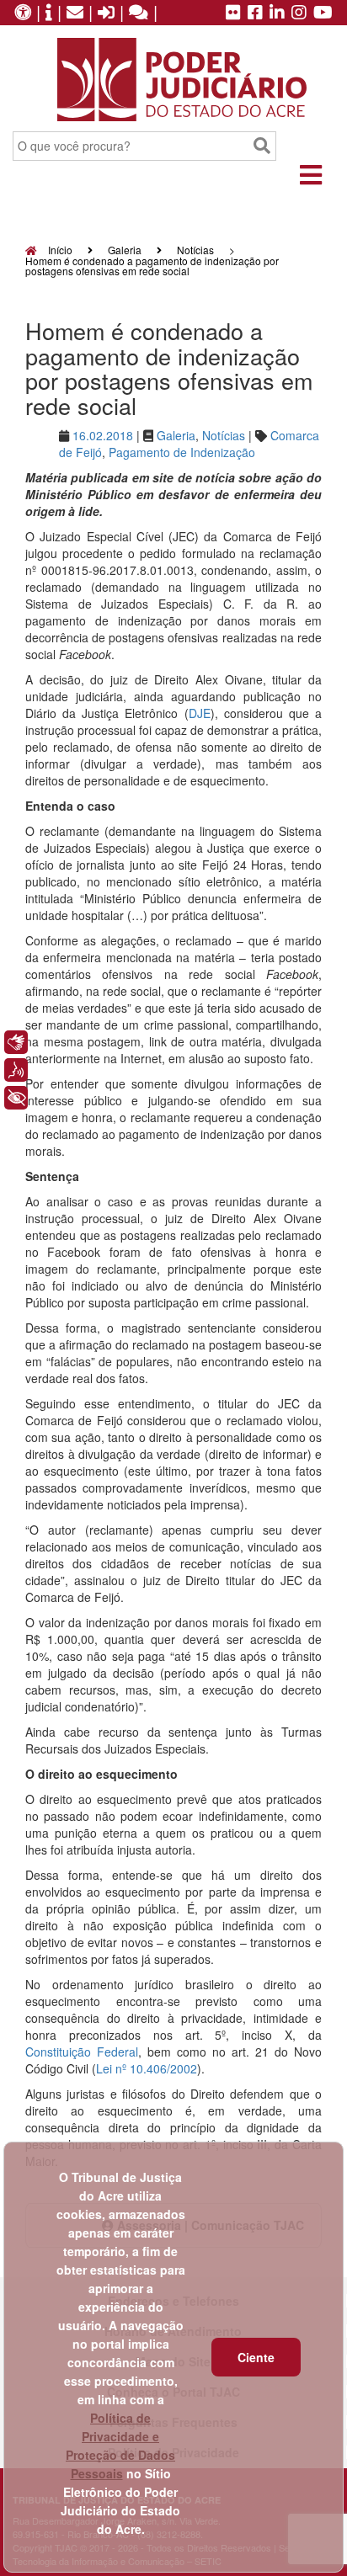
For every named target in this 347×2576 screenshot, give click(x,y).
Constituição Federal (82, 2052)
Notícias (195, 250)
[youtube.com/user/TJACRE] (323, 13)
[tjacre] (277, 13)
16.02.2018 (103, 435)
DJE (200, 713)
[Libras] (16, 1042)
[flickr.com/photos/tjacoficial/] (233, 13)
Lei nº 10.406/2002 (147, 2068)
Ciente (256, 2357)
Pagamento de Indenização (182, 452)
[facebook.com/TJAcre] (255, 13)
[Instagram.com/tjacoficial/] (299, 13)
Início (59, 250)
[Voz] (16, 1070)
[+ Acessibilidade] (16, 1098)
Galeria (125, 250)
